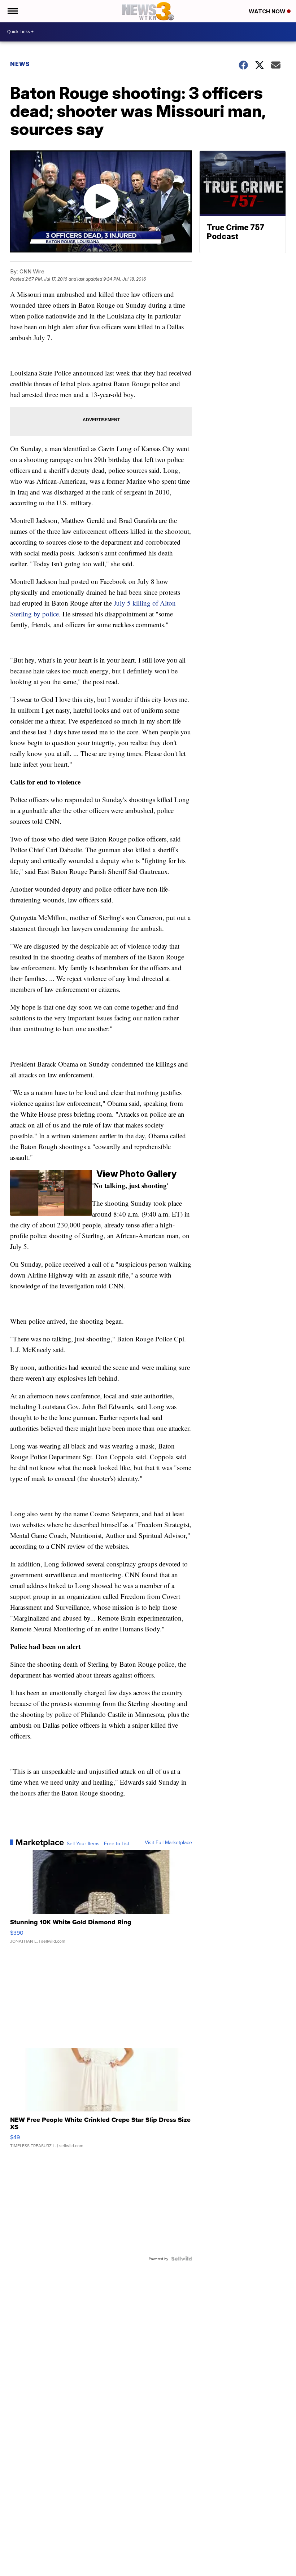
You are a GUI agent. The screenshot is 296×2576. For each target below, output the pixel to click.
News (20, 64)
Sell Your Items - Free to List (98, 1843)
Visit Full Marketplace (168, 1842)
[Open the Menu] (12, 11)
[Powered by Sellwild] (182, 2259)
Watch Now (268, 11)
